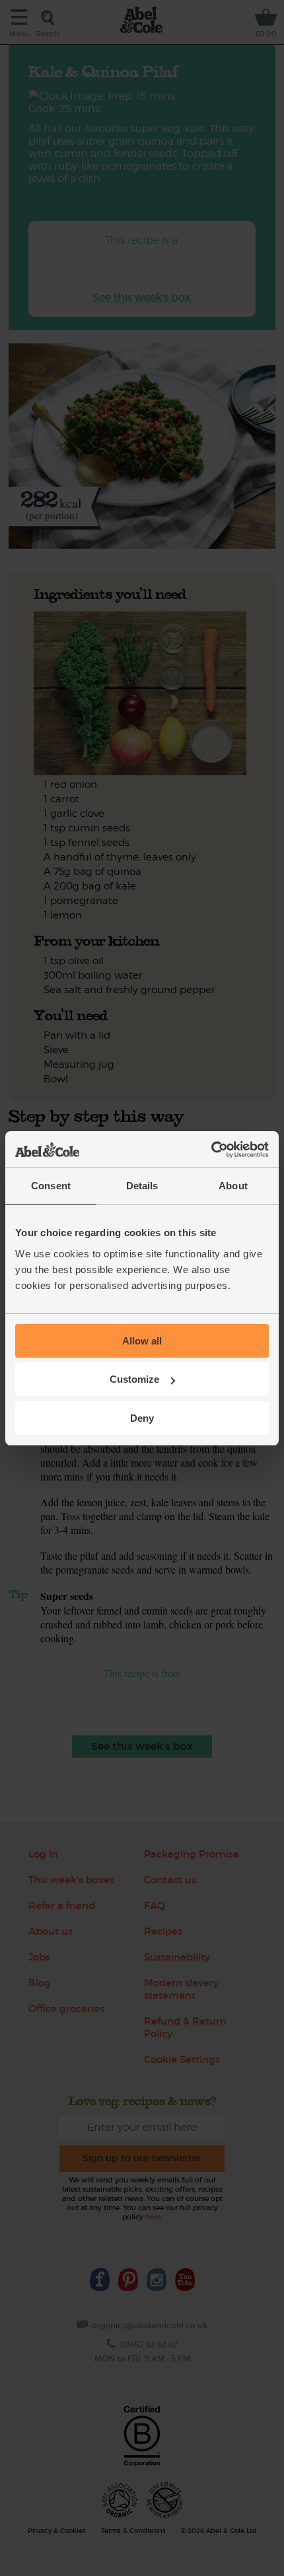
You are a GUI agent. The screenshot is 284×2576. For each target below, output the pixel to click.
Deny (142, 1418)
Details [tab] (142, 1186)
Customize (134, 1379)
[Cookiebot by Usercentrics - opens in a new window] (211, 1150)
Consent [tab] (51, 1186)
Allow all (142, 1341)
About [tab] (233, 1186)
